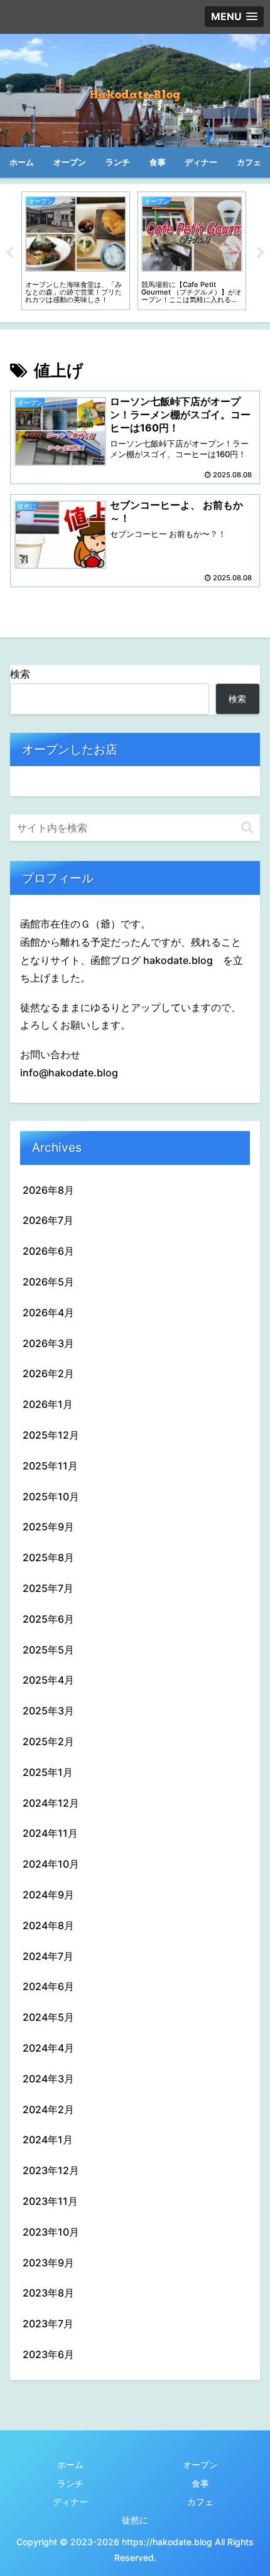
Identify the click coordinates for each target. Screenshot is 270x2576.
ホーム (70, 2465)
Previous (9, 253)
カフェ (200, 2502)
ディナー (70, 2502)
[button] (247, 827)
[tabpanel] (76, 251)
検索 (20, 674)
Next (261, 253)
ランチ (70, 2483)
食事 (200, 2483)
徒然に (135, 2520)
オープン (200, 2465)
